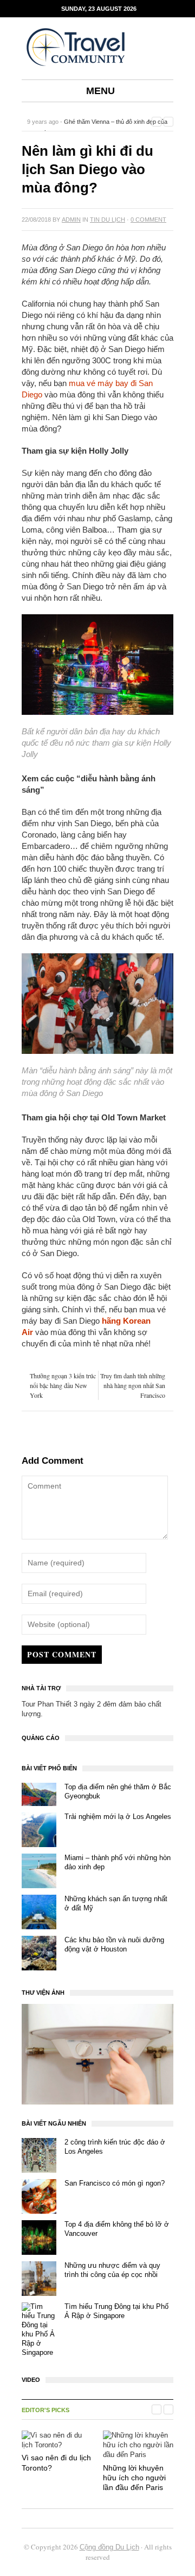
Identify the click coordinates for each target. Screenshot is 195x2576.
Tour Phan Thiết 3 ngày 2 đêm (69, 1704)
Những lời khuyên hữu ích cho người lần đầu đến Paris (134, 2478)
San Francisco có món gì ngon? (115, 2183)
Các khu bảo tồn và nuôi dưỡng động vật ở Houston (114, 1944)
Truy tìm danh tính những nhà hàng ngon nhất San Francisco (133, 1385)
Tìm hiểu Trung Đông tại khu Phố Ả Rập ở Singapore (116, 2311)
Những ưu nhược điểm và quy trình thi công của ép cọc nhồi (112, 2270)
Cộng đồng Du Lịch (109, 2547)
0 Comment (148, 220)
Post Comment (62, 1654)
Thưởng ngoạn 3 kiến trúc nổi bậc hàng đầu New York (63, 1385)
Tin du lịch (108, 220)
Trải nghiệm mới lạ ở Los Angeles (118, 1817)
